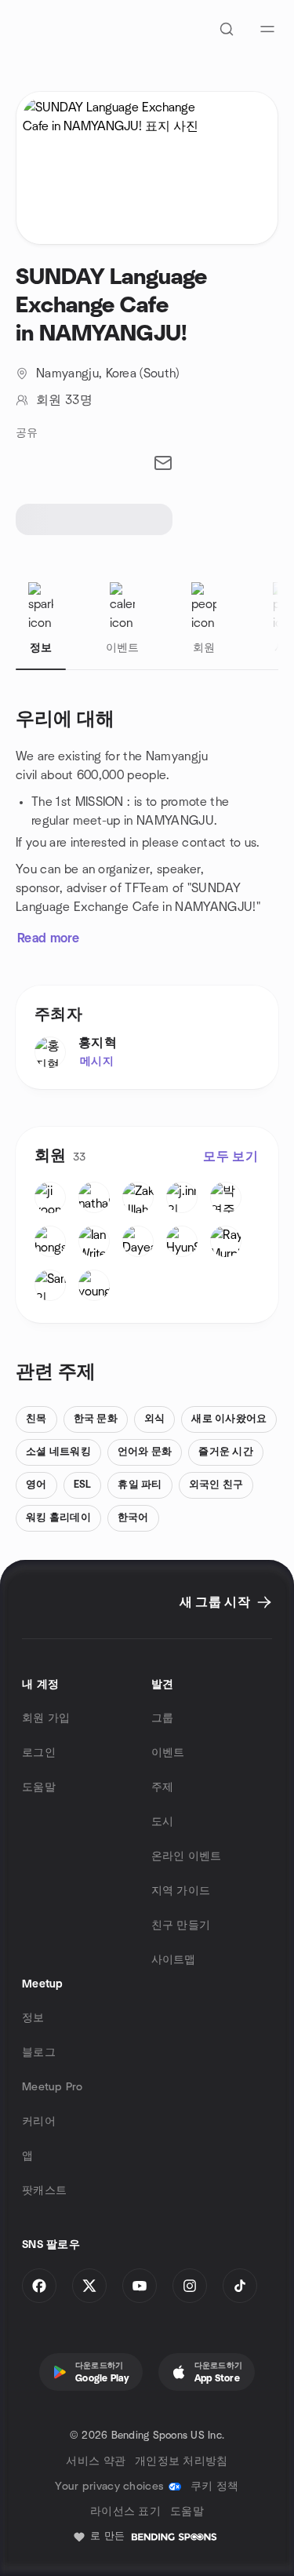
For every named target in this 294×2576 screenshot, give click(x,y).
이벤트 (168, 1753)
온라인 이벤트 (187, 1856)
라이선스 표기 (125, 2512)
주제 (163, 1787)
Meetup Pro (52, 2087)
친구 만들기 (181, 1926)
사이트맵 (174, 1960)
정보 (33, 2018)
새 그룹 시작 (215, 1602)
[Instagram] (190, 2286)
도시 (163, 1822)
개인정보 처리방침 (181, 2461)
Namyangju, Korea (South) (108, 373)
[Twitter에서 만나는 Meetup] (89, 2286)
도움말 (39, 1787)
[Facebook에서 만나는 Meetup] (39, 2286)
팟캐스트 (44, 2191)
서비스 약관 (96, 2461)
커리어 (39, 2122)
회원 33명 (64, 400)
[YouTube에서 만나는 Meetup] (140, 2286)
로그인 (39, 1753)
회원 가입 (46, 1718)
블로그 (39, 2053)
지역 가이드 (181, 1891)
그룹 (163, 1718)
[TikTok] (240, 2286)
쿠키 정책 (214, 2487)
